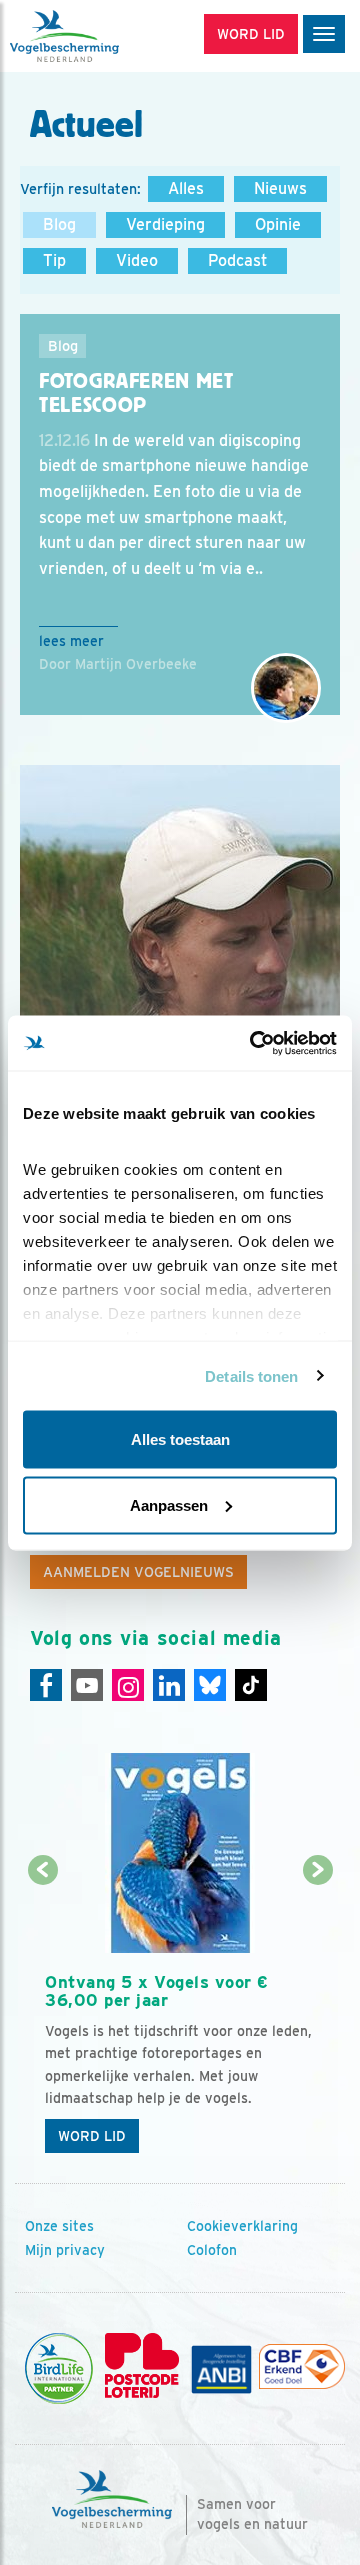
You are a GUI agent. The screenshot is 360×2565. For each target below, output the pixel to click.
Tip (54, 260)
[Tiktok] (251, 1685)
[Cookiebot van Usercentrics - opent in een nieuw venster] (254, 1043)
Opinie (278, 224)
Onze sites (59, 2226)
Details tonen (251, 1375)
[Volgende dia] (317, 2018)
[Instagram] (128, 1685)
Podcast (237, 260)
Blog (59, 224)
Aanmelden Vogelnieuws (138, 1572)
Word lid (92, 2136)
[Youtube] (87, 1685)
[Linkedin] (169, 1685)
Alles (186, 188)
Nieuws (280, 188)
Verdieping (165, 224)
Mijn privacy (65, 2250)
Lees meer (71, 641)
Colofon (212, 2250)
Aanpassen (169, 1504)
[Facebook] (46, 1685)
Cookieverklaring (242, 2226)
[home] (100, 36)
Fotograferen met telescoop (136, 393)
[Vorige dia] (42, 2018)
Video (137, 260)
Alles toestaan (180, 1439)
